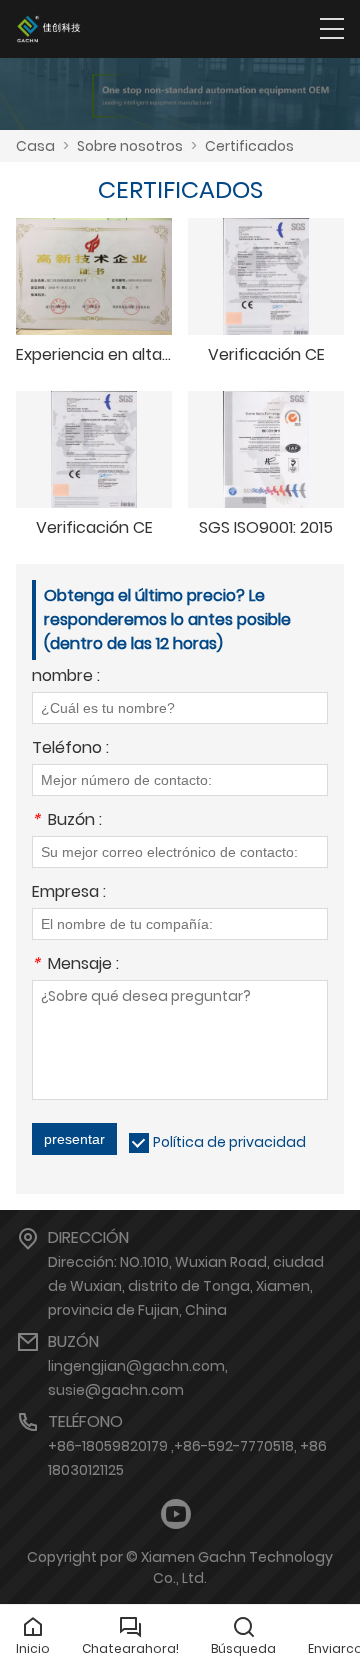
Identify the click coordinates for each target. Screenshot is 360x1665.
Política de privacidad (229, 1142)
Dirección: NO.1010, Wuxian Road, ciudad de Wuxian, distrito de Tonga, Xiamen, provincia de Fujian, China (186, 1286)
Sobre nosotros (130, 146)
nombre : (66, 677)
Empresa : (69, 893)
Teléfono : (70, 749)
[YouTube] (176, 1514)
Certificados (249, 146)
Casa (35, 146)
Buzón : (67, 821)
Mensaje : (75, 965)
